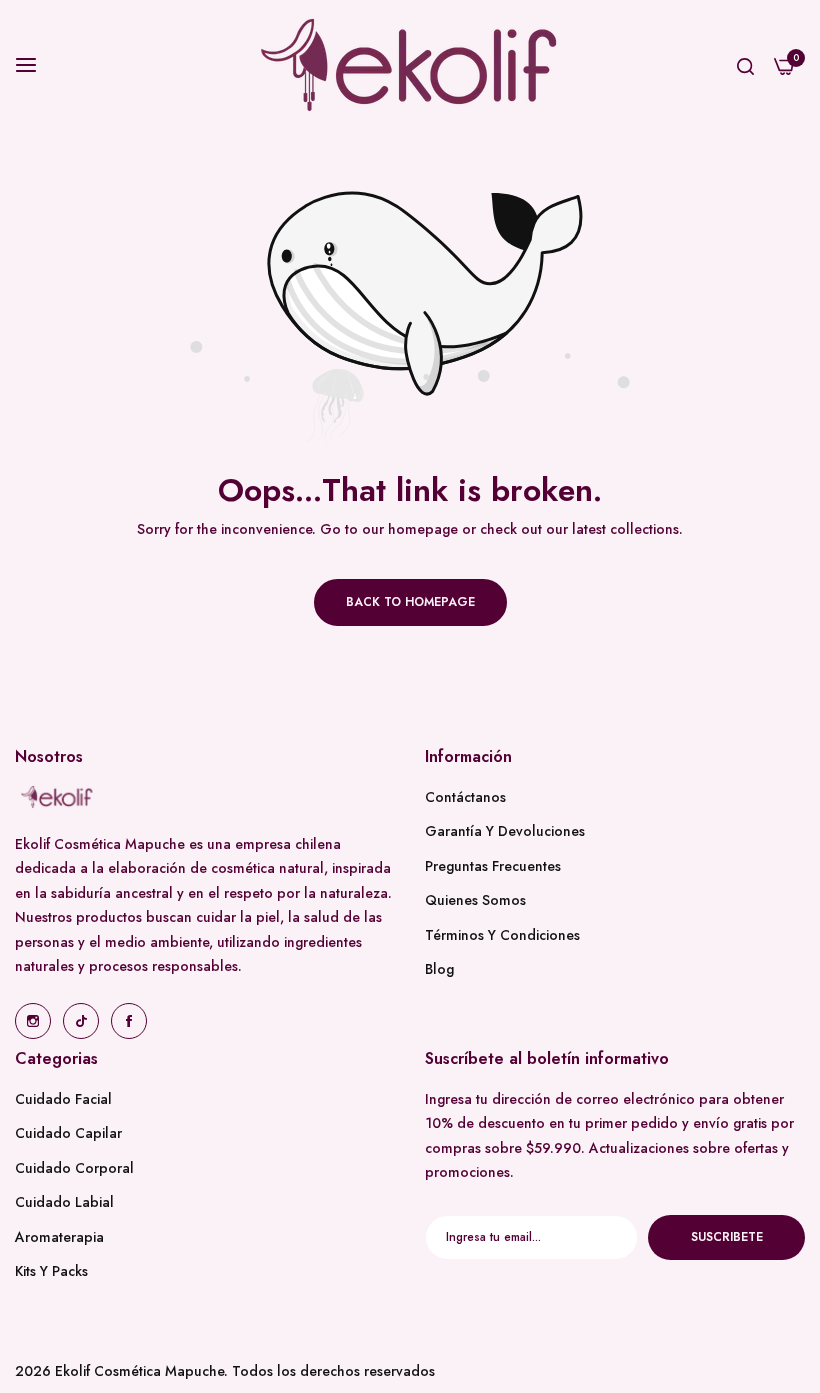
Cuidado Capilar (68, 1133)
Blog (439, 969)
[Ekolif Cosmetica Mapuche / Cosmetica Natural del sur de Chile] (410, 65)
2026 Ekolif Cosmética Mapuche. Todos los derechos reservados (225, 1371)
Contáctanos (465, 797)
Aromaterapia (59, 1237)
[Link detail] (33, 1021)
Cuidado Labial (64, 1202)
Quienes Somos (475, 900)
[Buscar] (745, 65)
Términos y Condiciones (502, 935)
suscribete (727, 1237)
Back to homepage (410, 602)
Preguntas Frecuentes (493, 866)
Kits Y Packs (51, 1271)
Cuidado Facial (63, 1099)
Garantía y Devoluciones (505, 831)
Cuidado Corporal (74, 1168)
